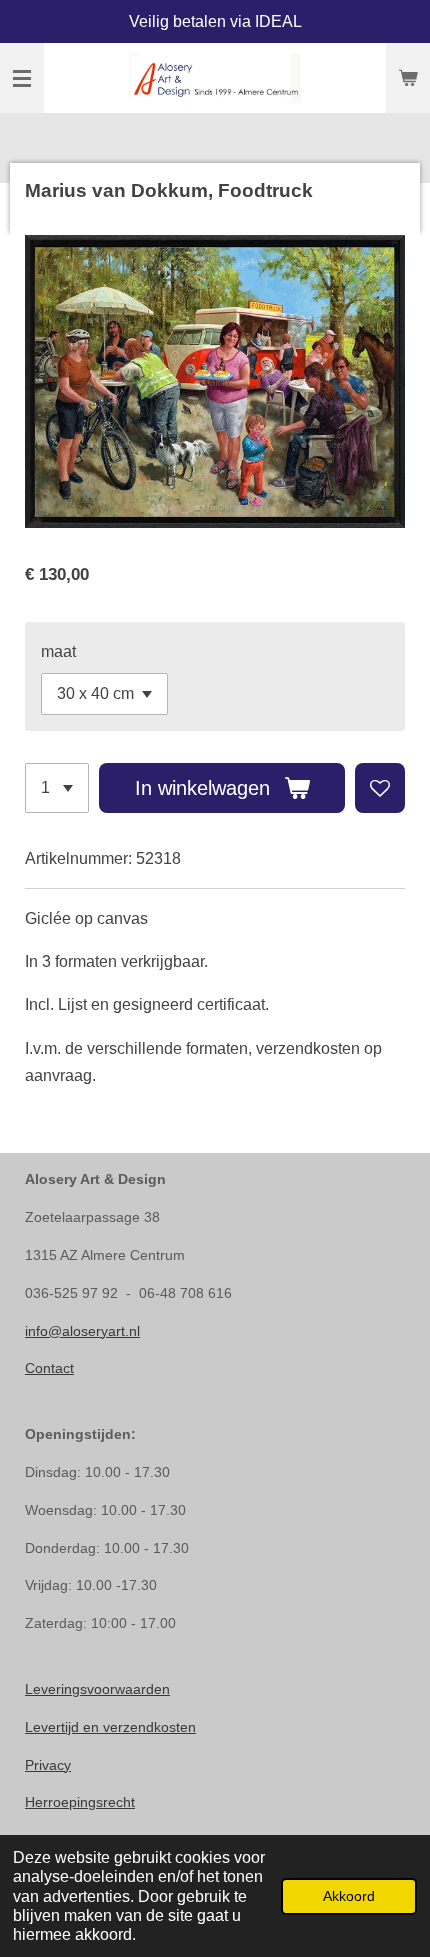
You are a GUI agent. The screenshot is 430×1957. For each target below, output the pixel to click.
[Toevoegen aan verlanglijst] (380, 788)
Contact (49, 1368)
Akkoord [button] (349, 1896)
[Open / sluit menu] (22, 78)
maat (58, 651)
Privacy (48, 1765)
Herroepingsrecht (80, 1802)
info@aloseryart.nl (82, 1331)
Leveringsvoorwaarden (97, 1689)
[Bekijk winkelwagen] (408, 78)
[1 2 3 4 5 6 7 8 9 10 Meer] (57, 788)
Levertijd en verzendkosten (110, 1727)
